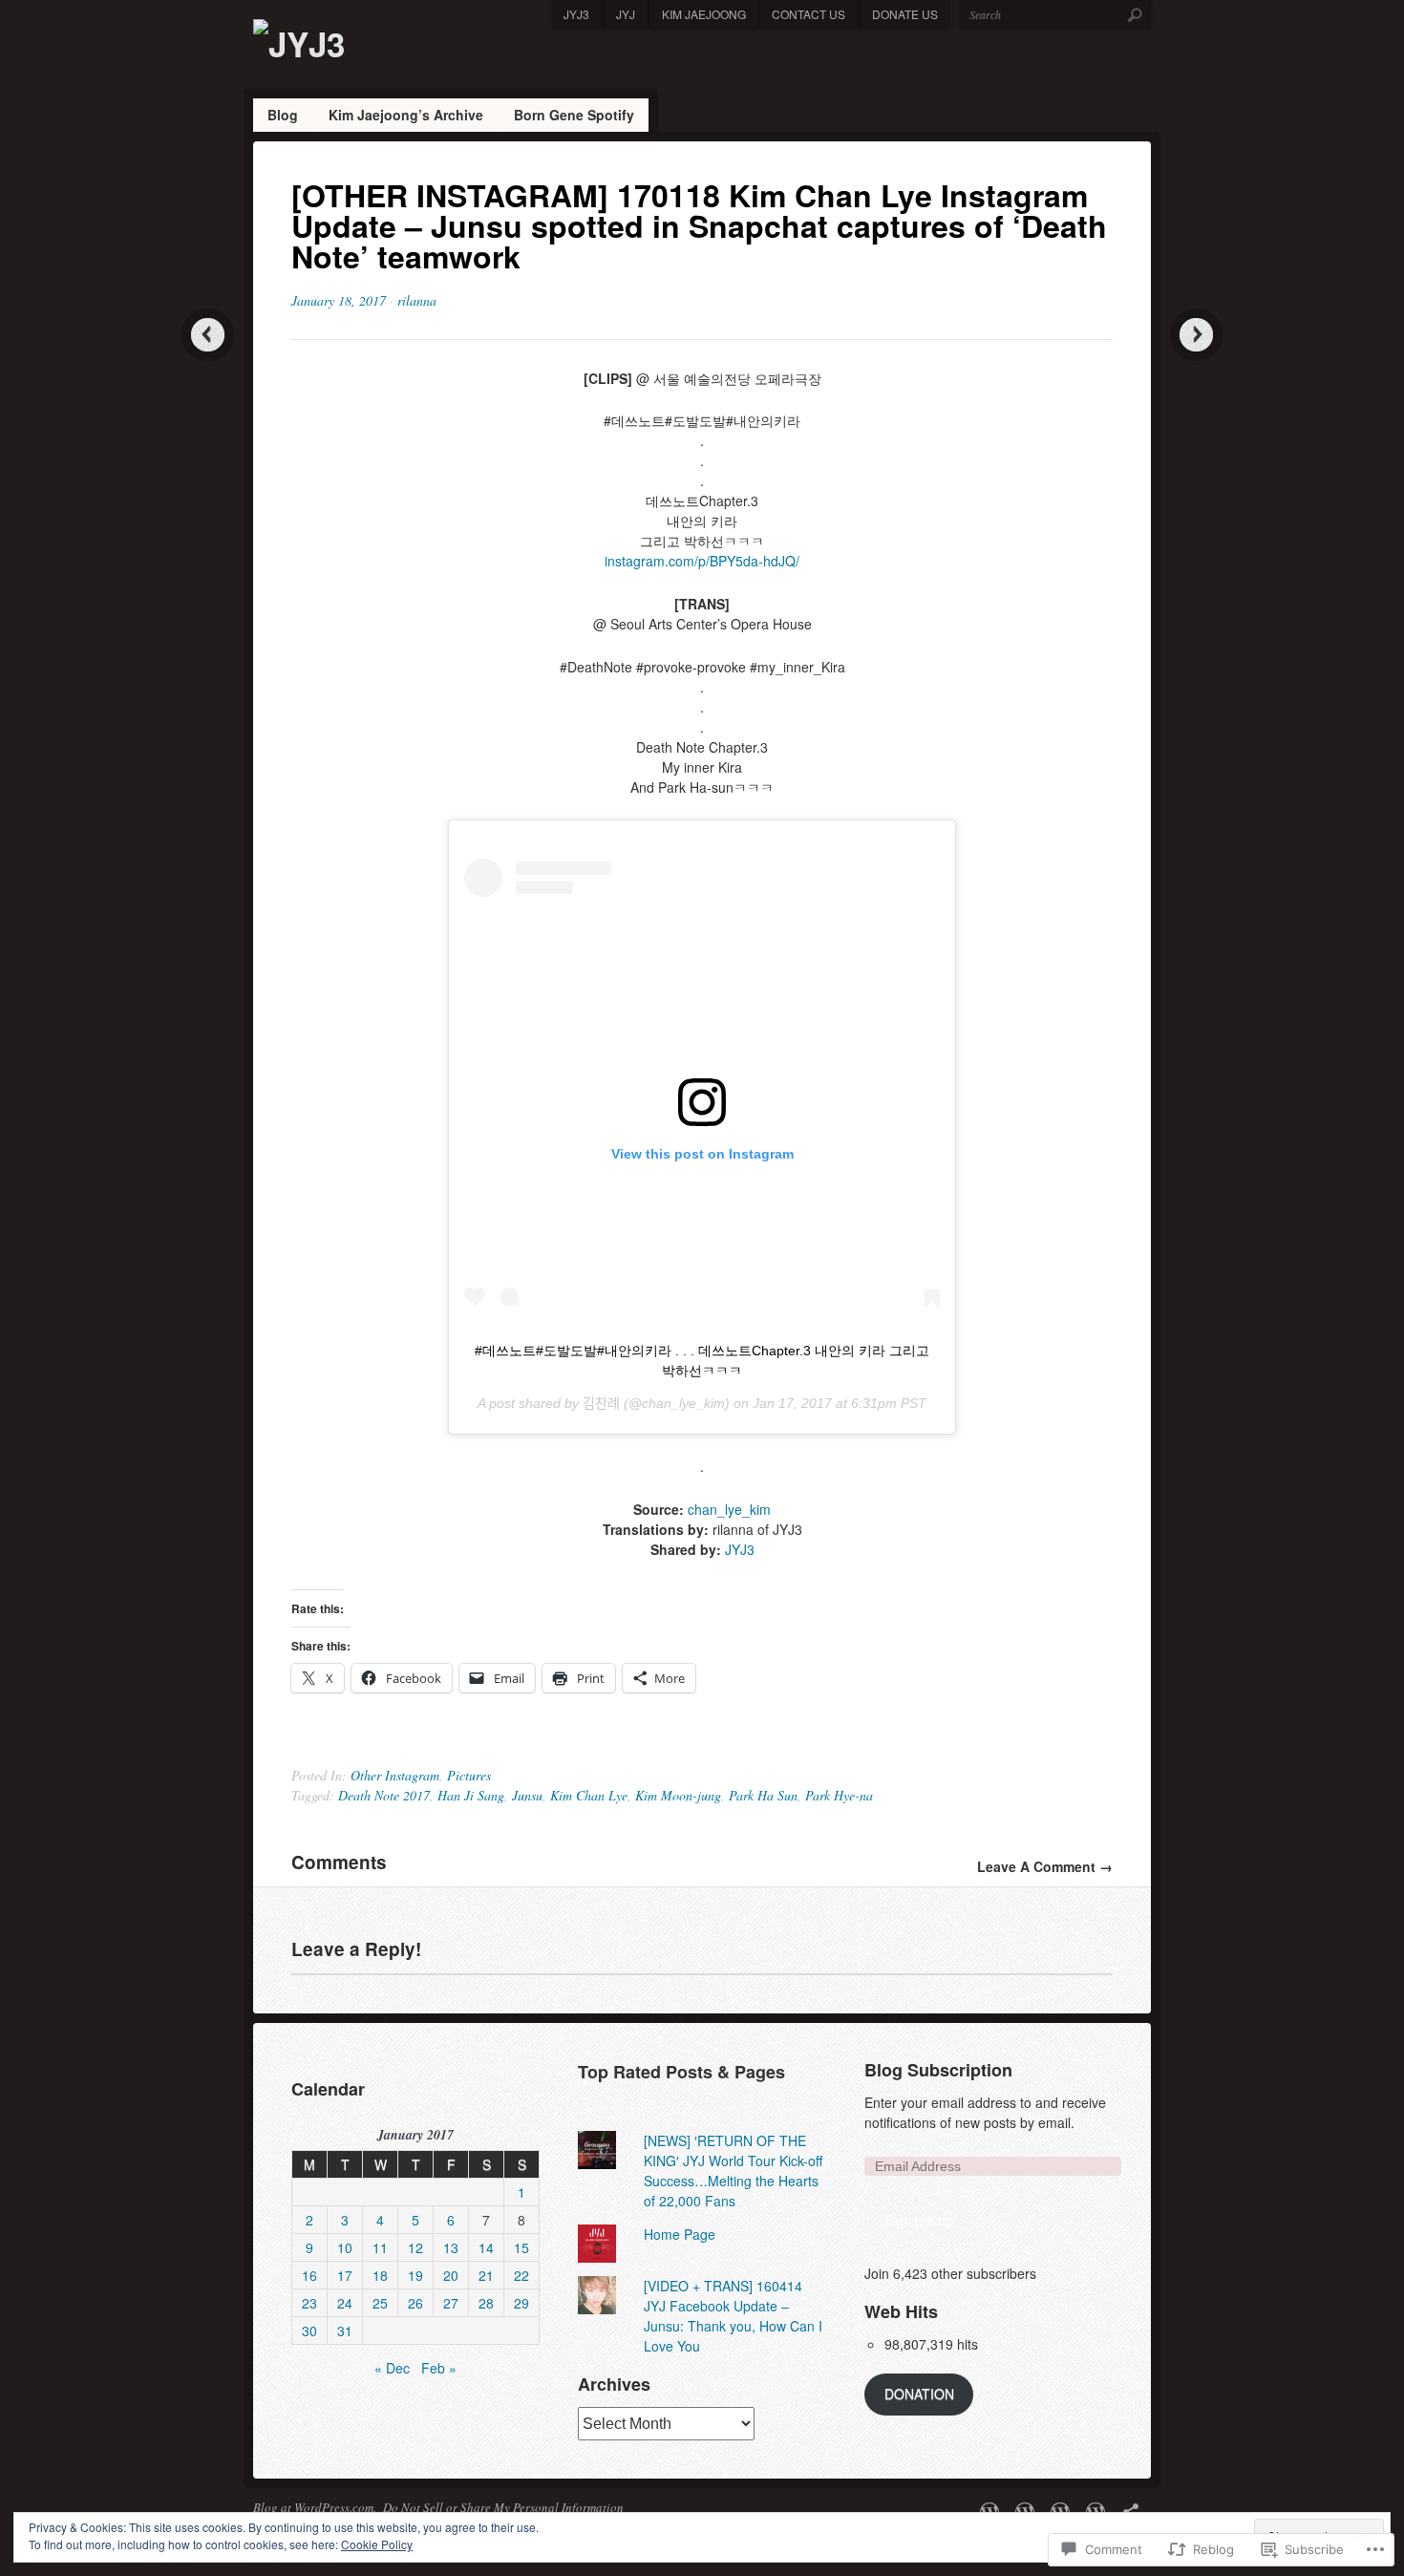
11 (380, 2247)
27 (451, 2303)
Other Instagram (395, 1775)
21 (486, 2275)
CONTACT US (808, 14)
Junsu (527, 1795)
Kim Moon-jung (678, 1795)
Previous (208, 335)
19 (415, 2275)
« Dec (392, 2368)
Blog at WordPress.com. (315, 2507)
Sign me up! (921, 2220)
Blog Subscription (938, 2070)
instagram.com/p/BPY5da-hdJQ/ (702, 561)
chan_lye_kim (729, 1509)
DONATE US (905, 14)
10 (345, 2247)
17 (345, 2275)
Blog (283, 115)
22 (521, 2275)
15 (521, 2247)
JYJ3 (576, 14)
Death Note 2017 (384, 1795)
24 (345, 2303)
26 (415, 2303)
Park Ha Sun (763, 1795)
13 (451, 2247)
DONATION (919, 2394)
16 (309, 2275)
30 (309, 2331)
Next (1196, 335)
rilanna (417, 300)
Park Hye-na (839, 1795)
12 (415, 2247)
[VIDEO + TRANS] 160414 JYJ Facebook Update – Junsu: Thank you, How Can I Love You (733, 2316)
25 (380, 2303)
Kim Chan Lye (589, 1795)
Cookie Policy (377, 2544)
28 (486, 2303)
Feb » (439, 2368)
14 (486, 2247)
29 (521, 2303)
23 (309, 2303)
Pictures (469, 1775)
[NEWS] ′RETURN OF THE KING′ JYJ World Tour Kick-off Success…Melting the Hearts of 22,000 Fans (733, 2171)
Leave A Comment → (1045, 1866)
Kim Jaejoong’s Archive (406, 115)
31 (345, 2331)
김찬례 (601, 1403)
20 (451, 2275)
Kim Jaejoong (704, 14)
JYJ (626, 14)
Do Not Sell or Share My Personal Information (503, 2507)
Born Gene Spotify (574, 115)
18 (380, 2275)
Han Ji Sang (471, 1795)
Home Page (680, 2234)
